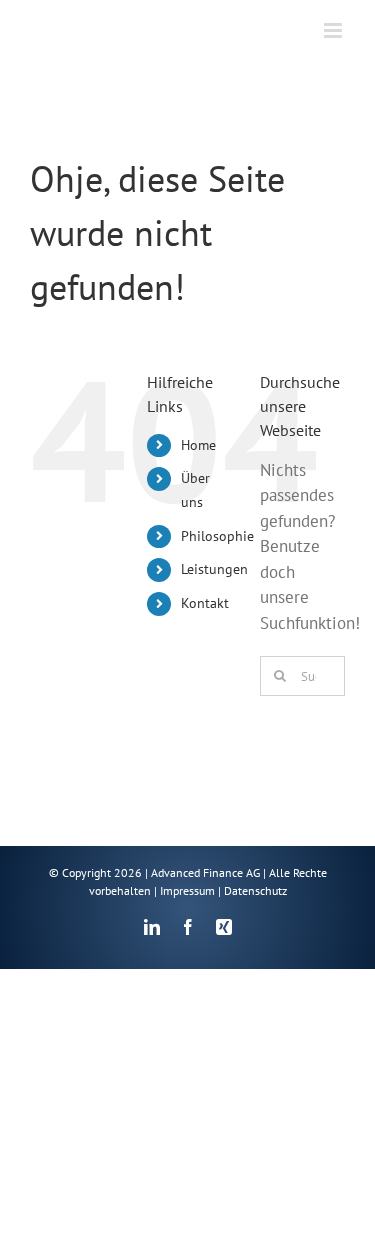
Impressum (187, 890)
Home (198, 445)
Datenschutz (255, 890)
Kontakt (205, 603)
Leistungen (214, 569)
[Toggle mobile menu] (334, 30)
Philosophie (217, 536)
